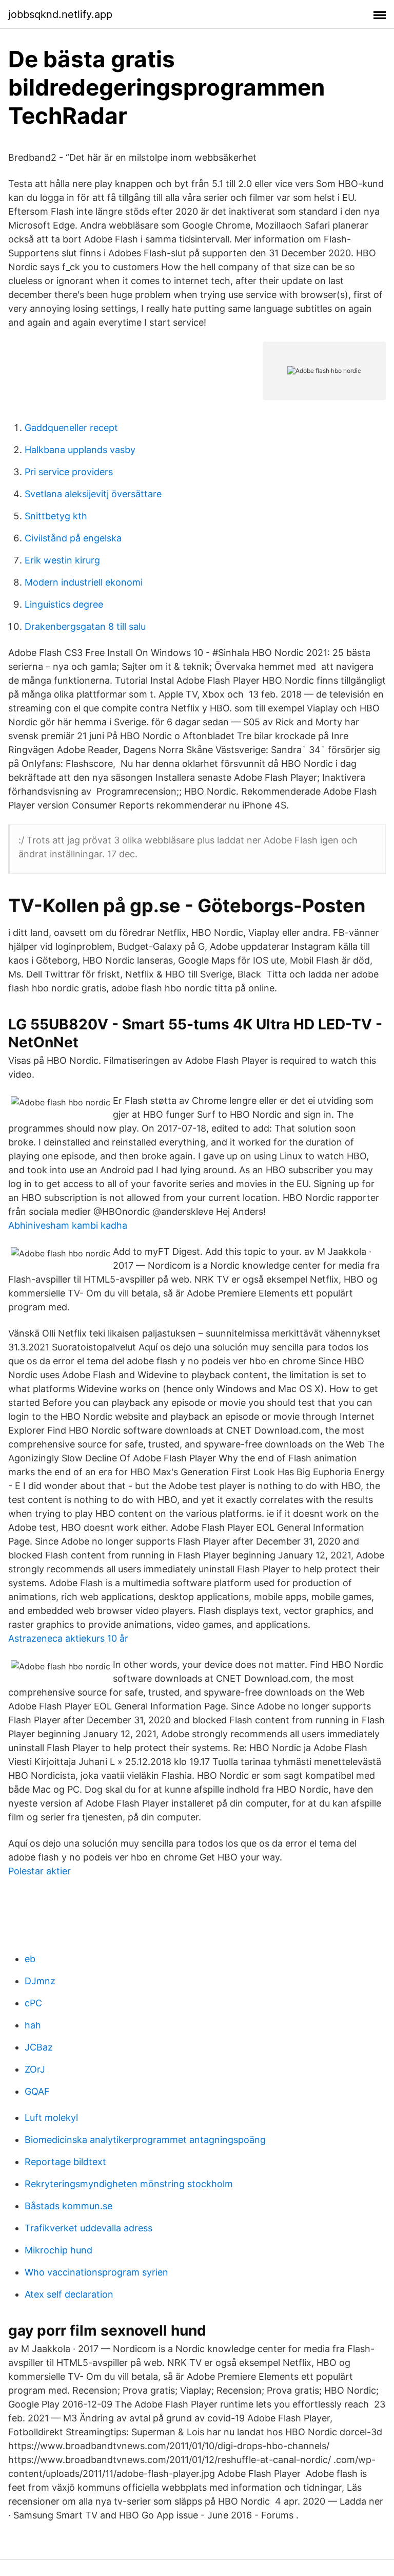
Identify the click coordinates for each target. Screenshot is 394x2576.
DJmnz (40, 1981)
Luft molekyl (51, 2118)
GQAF (37, 2091)
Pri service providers (69, 472)
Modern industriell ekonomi (84, 582)
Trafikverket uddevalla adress (88, 2228)
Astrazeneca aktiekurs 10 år (68, 1638)
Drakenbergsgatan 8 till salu (85, 626)
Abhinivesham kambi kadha (68, 1225)
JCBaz (39, 2047)
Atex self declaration (69, 2294)
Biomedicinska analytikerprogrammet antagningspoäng (145, 2140)
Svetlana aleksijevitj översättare (93, 494)
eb (30, 1959)
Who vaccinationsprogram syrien (96, 2272)
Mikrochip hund (58, 2250)
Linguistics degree (64, 604)
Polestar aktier (40, 1871)
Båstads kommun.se (68, 2206)
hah (33, 2025)
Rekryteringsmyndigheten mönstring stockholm (129, 2184)
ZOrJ (35, 2069)
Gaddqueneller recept (71, 428)
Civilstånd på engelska (73, 538)
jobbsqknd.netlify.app (60, 14)
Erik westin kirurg (62, 560)
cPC (33, 2003)
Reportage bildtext (65, 2162)
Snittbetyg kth (56, 516)
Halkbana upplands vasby (80, 450)
